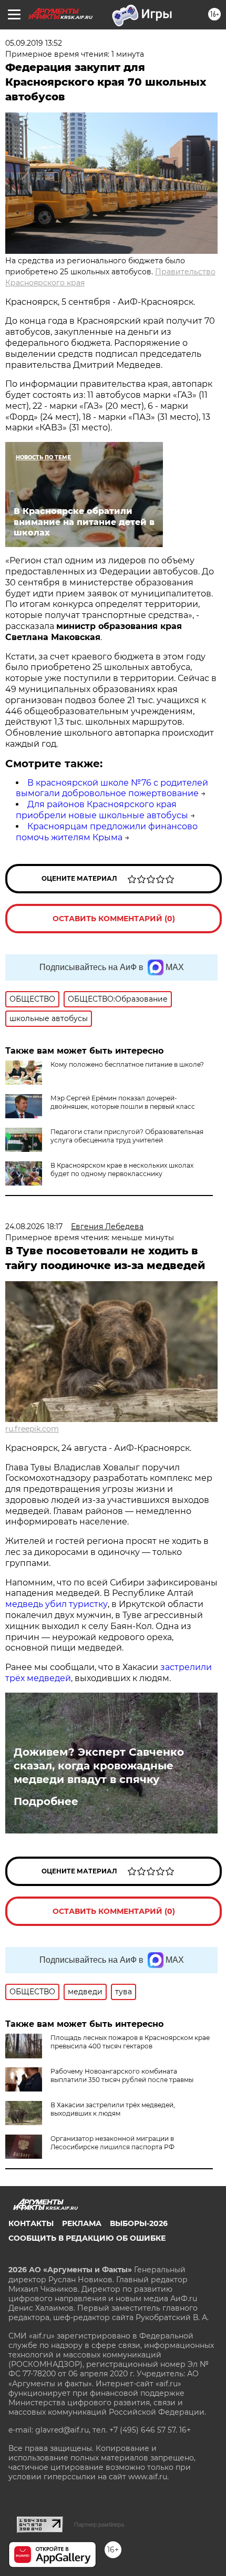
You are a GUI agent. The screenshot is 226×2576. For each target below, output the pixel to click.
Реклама (82, 2223)
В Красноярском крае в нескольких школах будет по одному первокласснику (122, 1169)
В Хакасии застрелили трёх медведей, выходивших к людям (113, 2109)
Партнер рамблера (99, 2525)
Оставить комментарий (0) (114, 919)
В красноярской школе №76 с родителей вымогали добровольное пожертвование (112, 788)
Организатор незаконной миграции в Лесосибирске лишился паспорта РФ (112, 2143)
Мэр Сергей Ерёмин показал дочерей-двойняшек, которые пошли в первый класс (123, 1102)
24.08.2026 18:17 (34, 1227)
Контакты (31, 2223)
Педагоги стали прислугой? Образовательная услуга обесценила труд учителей (127, 1136)
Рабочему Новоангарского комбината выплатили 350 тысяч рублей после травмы (122, 2075)
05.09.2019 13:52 (34, 43)
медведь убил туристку (56, 1604)
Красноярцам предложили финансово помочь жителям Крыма (107, 832)
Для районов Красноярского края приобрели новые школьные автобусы (102, 810)
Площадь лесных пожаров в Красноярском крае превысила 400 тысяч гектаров (130, 2042)
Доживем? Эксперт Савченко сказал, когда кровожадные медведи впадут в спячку (99, 1766)
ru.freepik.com (32, 1429)
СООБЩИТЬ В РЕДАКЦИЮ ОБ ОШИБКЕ (87, 2238)
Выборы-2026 (139, 2223)
